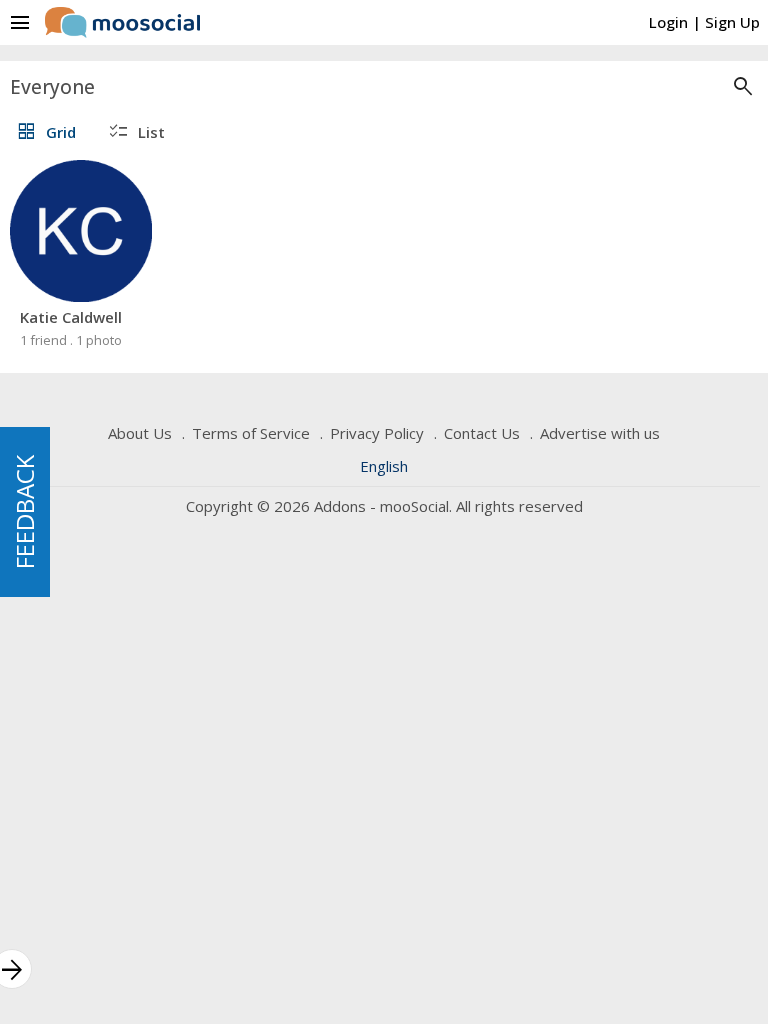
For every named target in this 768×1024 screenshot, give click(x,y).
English (384, 466)
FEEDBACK (24, 512)
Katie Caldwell (71, 317)
